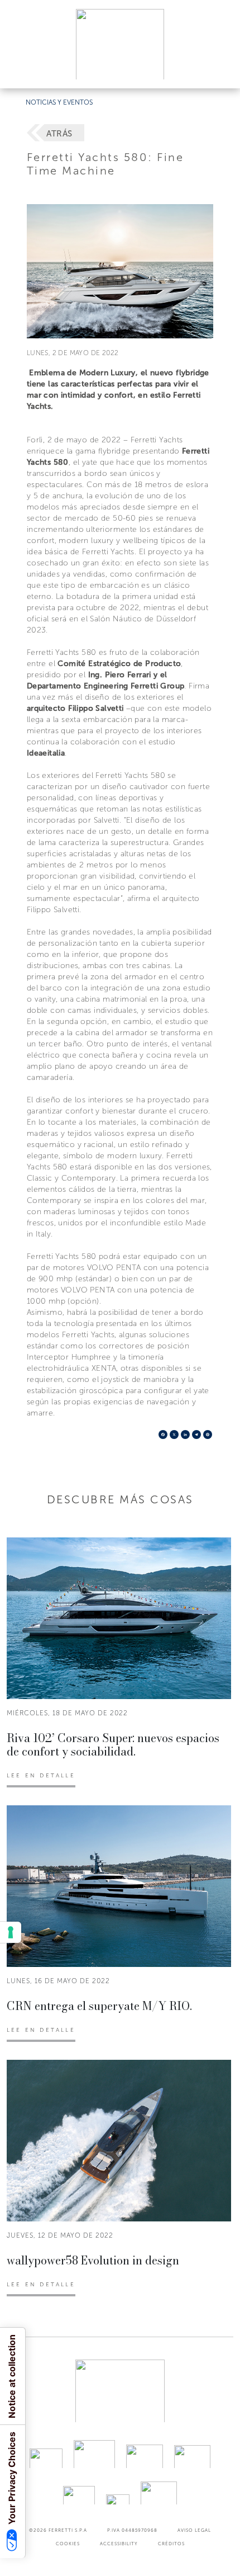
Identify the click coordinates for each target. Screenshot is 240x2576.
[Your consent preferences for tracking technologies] (11, 1932)
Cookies (68, 2544)
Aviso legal (194, 2530)
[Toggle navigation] (219, 69)
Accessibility (119, 2544)
